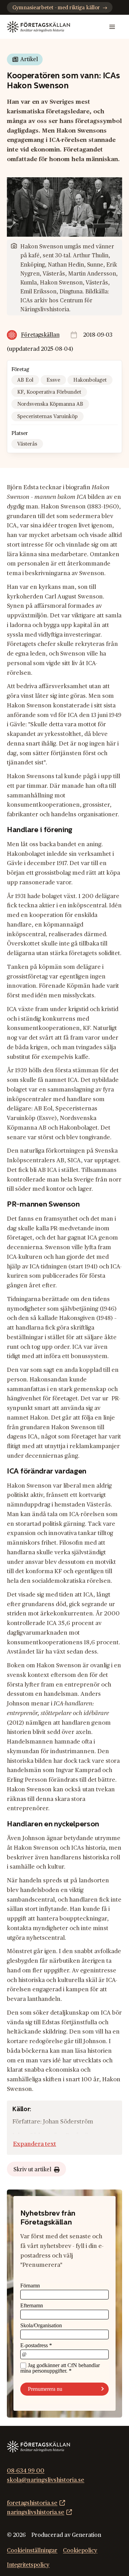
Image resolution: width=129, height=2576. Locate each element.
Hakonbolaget (90, 380)
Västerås (27, 444)
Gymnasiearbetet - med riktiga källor (56, 8)
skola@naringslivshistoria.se (46, 2480)
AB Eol (25, 380)
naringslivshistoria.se (36, 2512)
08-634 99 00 (26, 2470)
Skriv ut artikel (32, 2170)
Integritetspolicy (28, 2565)
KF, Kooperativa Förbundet (49, 392)
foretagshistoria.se (32, 2503)
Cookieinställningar (32, 2551)
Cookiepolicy (80, 2551)
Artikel (29, 59)
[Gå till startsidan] (38, 27)
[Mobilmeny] (112, 27)
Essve (53, 380)
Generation (87, 2535)
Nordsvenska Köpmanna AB (50, 404)
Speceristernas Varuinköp (47, 417)
